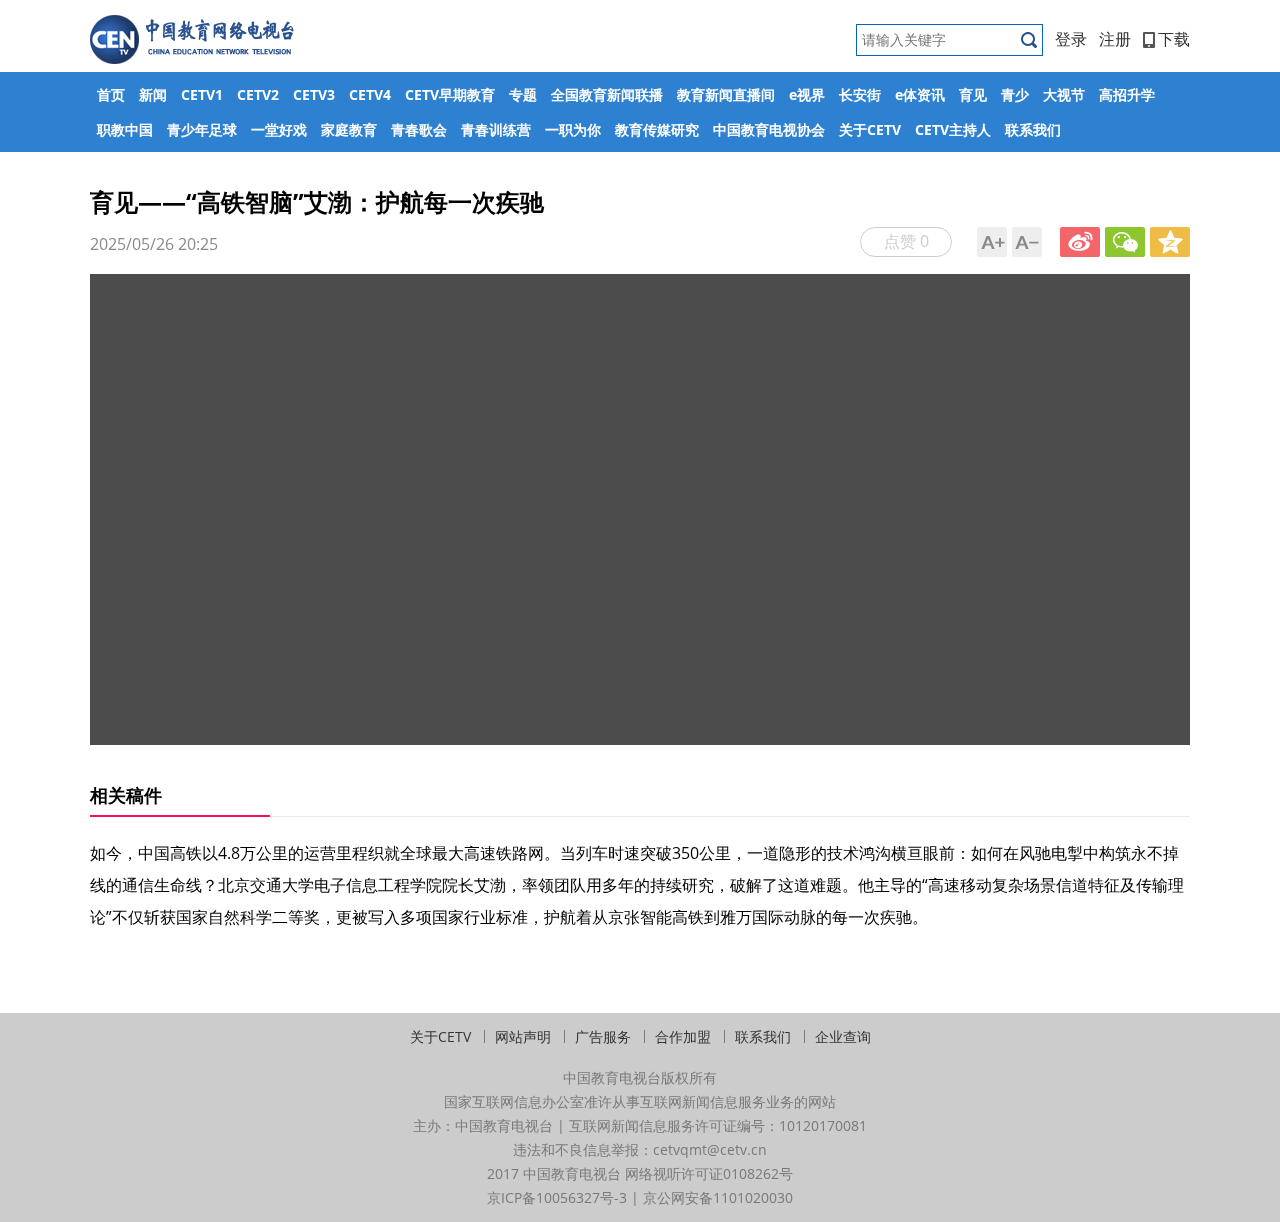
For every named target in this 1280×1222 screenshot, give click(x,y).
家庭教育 (349, 129)
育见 (973, 94)
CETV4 (370, 94)
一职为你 (573, 129)
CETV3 (314, 94)
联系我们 (1033, 129)
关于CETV (870, 129)
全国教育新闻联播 (607, 94)
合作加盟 (683, 1036)
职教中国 (125, 129)
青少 (1015, 94)
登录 (1071, 39)
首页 (111, 94)
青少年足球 (202, 129)
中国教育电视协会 (769, 129)
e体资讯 (920, 94)
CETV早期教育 (450, 94)
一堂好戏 (279, 129)
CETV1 (202, 94)
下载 (1174, 39)
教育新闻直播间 (726, 94)
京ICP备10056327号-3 (557, 1197)
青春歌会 (419, 129)
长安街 (860, 94)
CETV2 (258, 94)
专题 (523, 94)
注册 (1115, 39)
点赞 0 (906, 241)
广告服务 (603, 1036)
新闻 (153, 94)
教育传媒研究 (657, 129)
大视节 (1064, 94)
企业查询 (843, 1036)
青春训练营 (496, 129)
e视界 (807, 94)
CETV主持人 (953, 129)
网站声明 (523, 1036)
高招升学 (1127, 94)
